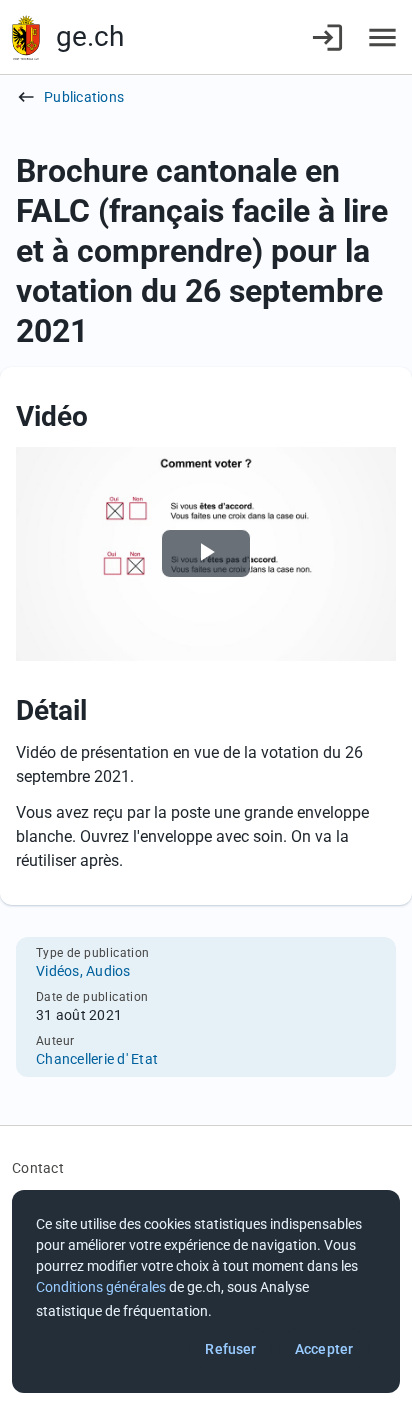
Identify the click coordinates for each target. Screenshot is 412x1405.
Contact (38, 1168)
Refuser (230, 1349)
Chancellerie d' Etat (97, 1059)
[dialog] (206, 1291)
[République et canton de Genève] (26, 37)
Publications (84, 97)
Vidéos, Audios (83, 971)
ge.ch (90, 36)
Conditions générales (101, 1287)
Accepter (324, 1349)
